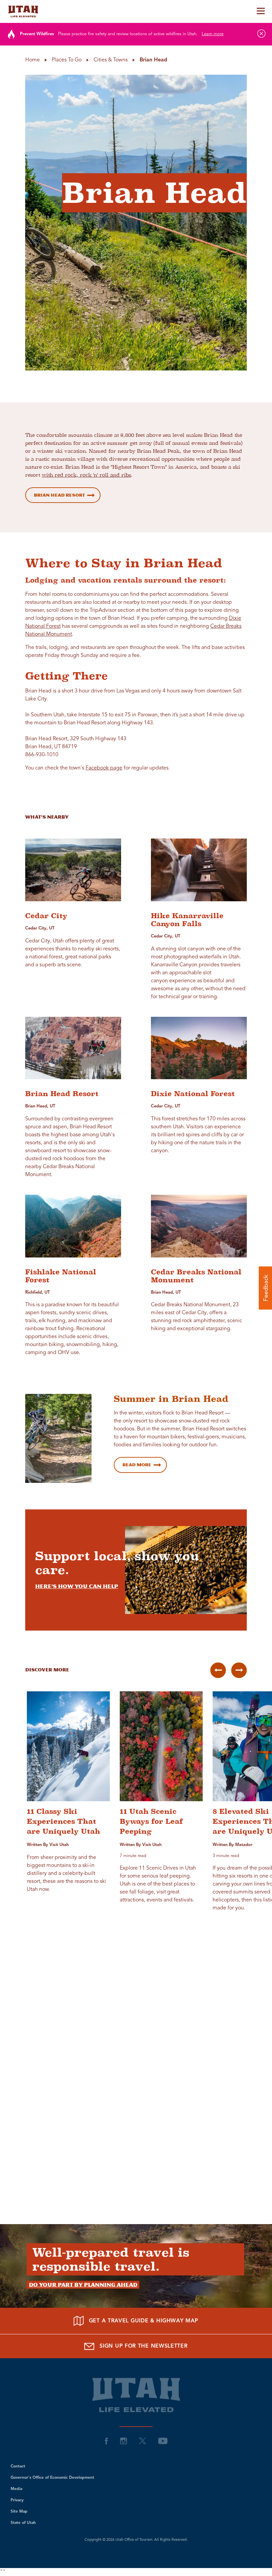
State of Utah (23, 2523)
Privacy (17, 2500)
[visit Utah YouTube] (163, 2441)
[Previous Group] (218, 1670)
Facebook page (104, 768)
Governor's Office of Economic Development (52, 2478)
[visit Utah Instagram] (124, 2441)
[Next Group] (239, 1670)
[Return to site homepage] (136, 11)
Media (16, 2489)
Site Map (19, 2512)
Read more (137, 1465)
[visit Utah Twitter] (143, 2441)
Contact (18, 2466)
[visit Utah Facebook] (106, 2441)
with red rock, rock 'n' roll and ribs (86, 475)
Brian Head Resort (59, 495)
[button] (265, 1288)
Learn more (213, 34)
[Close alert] (261, 34)
